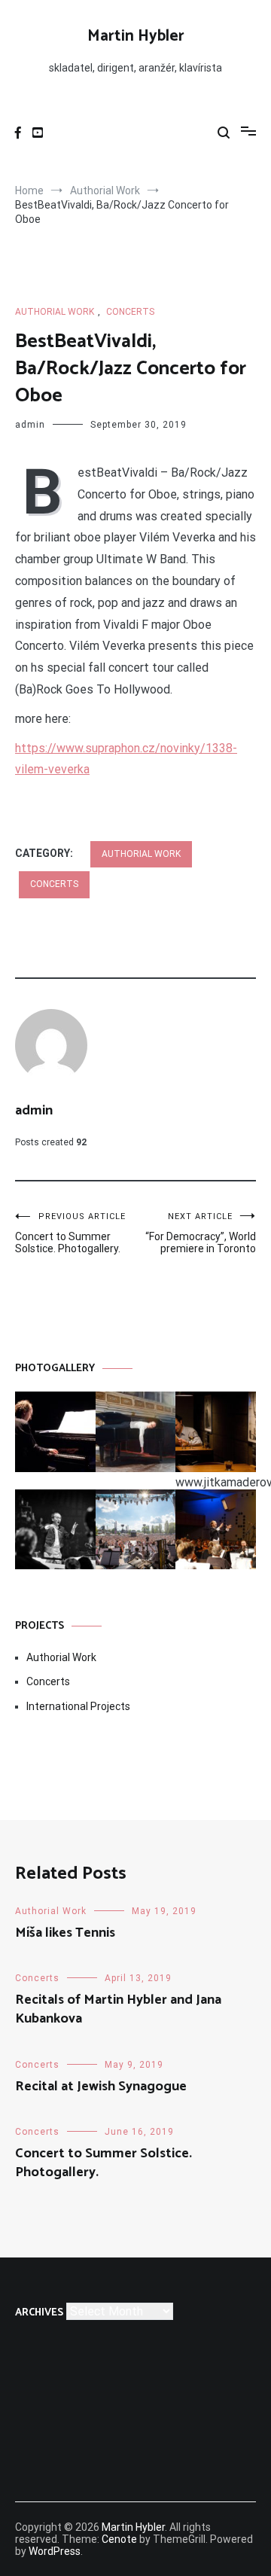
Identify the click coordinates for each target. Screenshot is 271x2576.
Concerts (130, 312)
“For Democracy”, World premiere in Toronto (201, 1233)
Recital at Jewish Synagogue (101, 2087)
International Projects (78, 1706)
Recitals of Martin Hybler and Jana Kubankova (118, 2009)
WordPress (55, 2551)
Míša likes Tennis (65, 1933)
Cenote (119, 2539)
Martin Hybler (136, 36)
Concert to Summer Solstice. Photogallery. (70, 1233)
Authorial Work (55, 312)
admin (30, 425)
